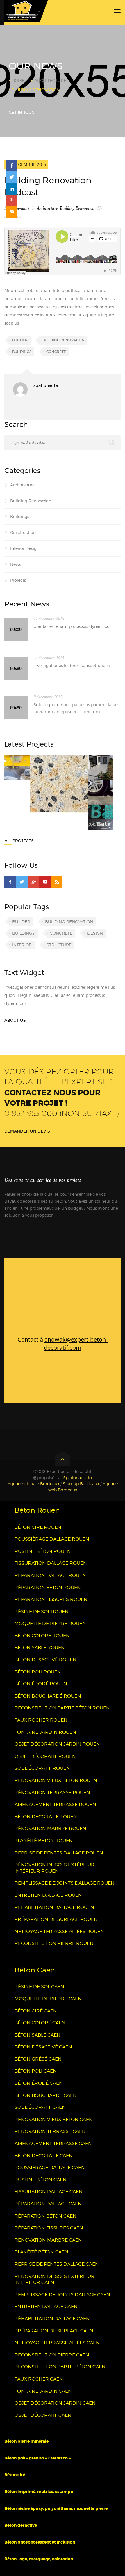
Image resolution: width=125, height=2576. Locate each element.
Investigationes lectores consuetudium (72, 665)
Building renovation (64, 340)
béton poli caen (36, 2071)
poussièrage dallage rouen (52, 1539)
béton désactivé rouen (45, 1660)
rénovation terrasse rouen (52, 1792)
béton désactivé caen (43, 2047)
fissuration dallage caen (49, 2192)
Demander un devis (27, 1131)
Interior (22, 945)
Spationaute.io (77, 1478)
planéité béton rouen (44, 1841)
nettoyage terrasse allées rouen (59, 1931)
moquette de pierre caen (48, 1999)
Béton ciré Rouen (38, 1527)
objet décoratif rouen (45, 1756)
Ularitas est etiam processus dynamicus (72, 626)
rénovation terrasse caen (50, 2131)
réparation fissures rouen (51, 1599)
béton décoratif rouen (46, 1817)
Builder (20, 340)
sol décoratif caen (40, 2107)
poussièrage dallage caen (50, 2168)
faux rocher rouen (41, 1720)
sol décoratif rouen (42, 1768)
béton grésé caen (38, 2059)
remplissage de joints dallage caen (62, 2295)
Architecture (50, 80)
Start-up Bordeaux (81, 1484)
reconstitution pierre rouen (54, 1943)
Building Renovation (77, 208)
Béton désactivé (21, 2525)
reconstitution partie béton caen (60, 2367)
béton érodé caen (39, 2083)
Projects (18, 580)
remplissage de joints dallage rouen (65, 1883)
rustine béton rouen (43, 1551)
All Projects (19, 841)
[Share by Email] (12, 212)
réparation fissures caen (49, 2228)
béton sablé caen (37, 2035)
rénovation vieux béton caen (54, 2119)
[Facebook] (10, 882)
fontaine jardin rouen (45, 1732)
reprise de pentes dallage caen (57, 2264)
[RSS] (57, 882)
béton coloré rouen (42, 1636)
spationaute (20, 208)
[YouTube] (45, 882)
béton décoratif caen (44, 2156)
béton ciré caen (36, 2011)
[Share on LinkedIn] (12, 189)
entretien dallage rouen (48, 1895)
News (16, 564)
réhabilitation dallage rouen (54, 1907)
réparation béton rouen (48, 1587)
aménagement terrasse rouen (55, 1804)
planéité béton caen (41, 2252)
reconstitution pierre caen (52, 2355)
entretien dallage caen (46, 2306)
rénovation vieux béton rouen (56, 1780)
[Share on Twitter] (12, 177)
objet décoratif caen (43, 2415)
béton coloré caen (40, 2023)
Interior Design (25, 548)
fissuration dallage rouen (51, 1563)
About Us (15, 1020)
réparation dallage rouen (50, 1575)
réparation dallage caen (48, 2204)
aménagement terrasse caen (53, 2143)
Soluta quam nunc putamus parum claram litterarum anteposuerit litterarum (76, 708)
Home (18, 80)
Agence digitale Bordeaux (33, 1484)
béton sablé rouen (40, 1647)
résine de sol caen (39, 1987)
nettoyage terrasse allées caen (57, 2343)
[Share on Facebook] (12, 166)
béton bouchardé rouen (48, 1696)
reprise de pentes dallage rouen (59, 1853)
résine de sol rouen (42, 1612)
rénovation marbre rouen (50, 1828)
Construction (23, 532)
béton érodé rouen (41, 1684)
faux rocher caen (39, 2379)
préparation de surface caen (54, 2331)
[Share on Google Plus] (12, 200)
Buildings (22, 352)
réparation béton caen (45, 2216)
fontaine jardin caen (43, 2391)
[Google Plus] (33, 882)
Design (95, 933)
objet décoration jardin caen (55, 2403)
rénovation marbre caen (48, 2240)
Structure (59, 945)
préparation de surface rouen (56, 1919)
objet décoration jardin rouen (57, 1744)
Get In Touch (23, 112)
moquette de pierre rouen (50, 1623)
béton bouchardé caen (46, 2095)
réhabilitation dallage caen (52, 2319)
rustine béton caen (41, 2180)
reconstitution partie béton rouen (62, 1708)
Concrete (56, 352)
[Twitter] (22, 882)
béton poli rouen (38, 1672)
